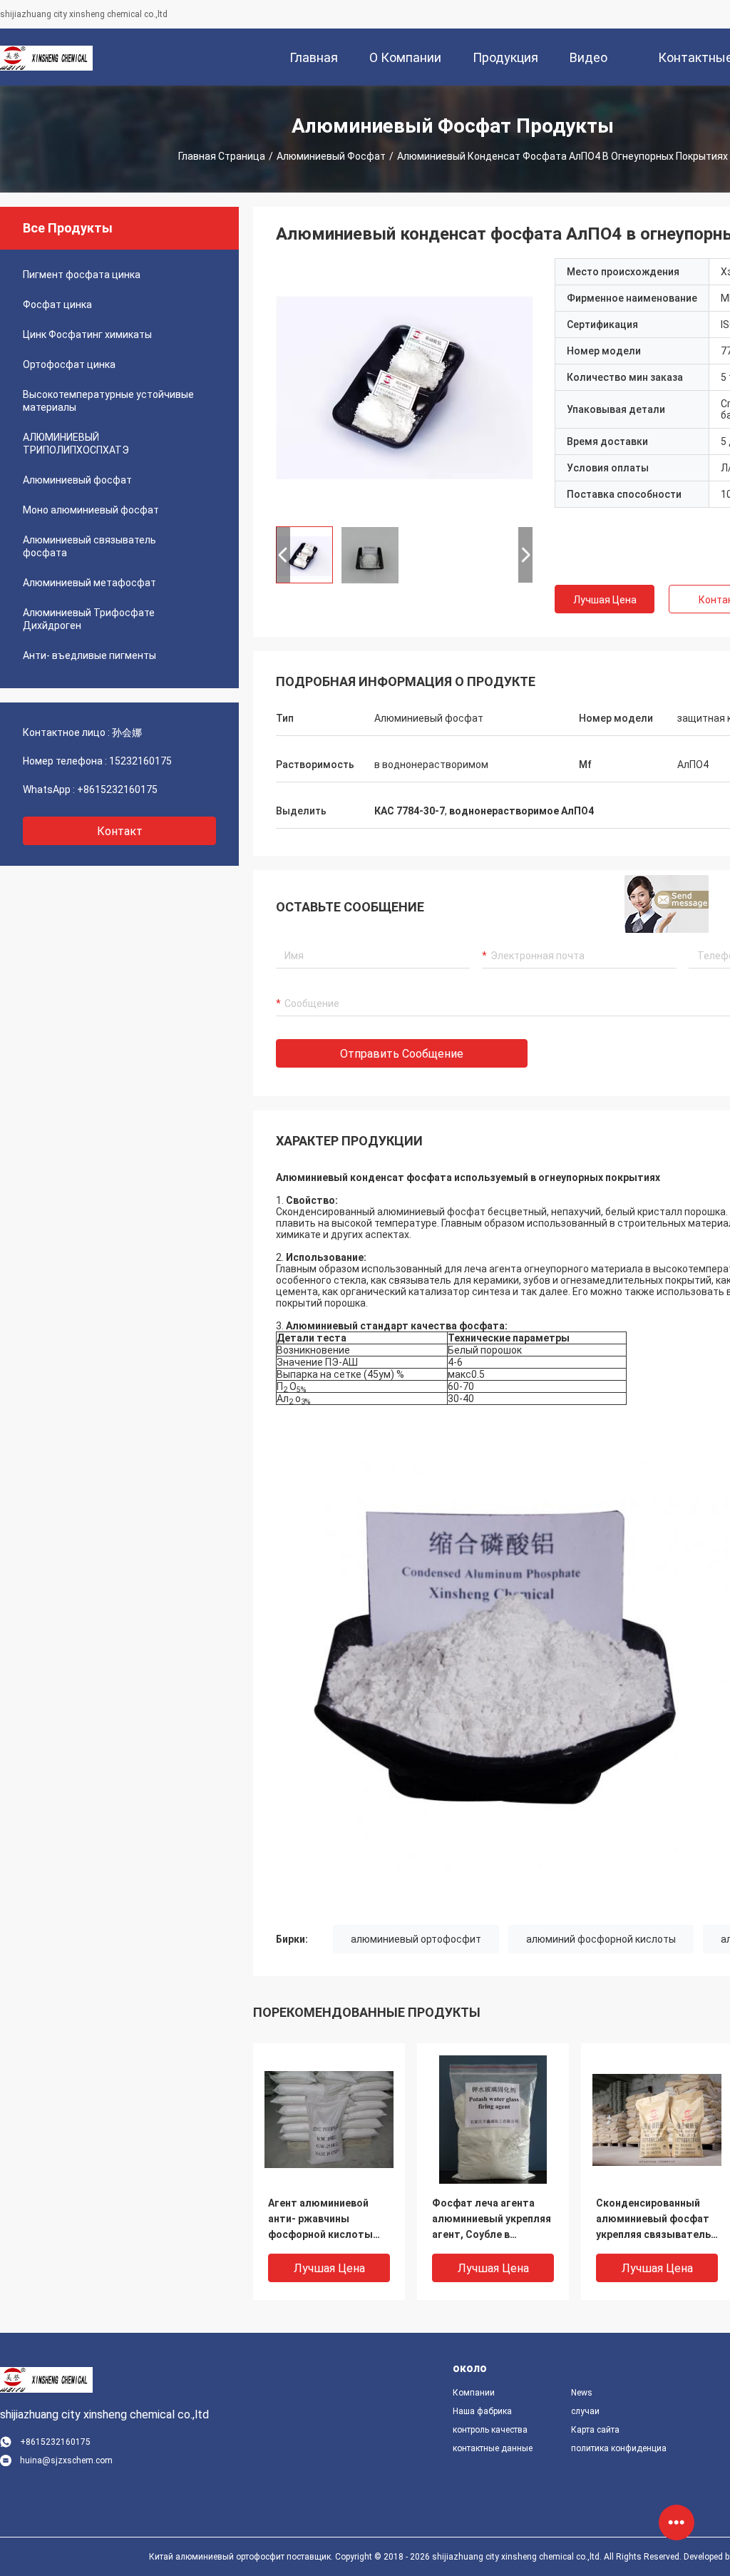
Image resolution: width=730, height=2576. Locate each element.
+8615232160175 (117, 789)
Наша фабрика (482, 2411)
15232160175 (140, 761)
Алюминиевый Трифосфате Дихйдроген (89, 619)
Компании (474, 2393)
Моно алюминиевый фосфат (91, 510)
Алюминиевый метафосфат (89, 583)
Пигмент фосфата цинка (82, 275)
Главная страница (222, 156)
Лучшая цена (605, 600)
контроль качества (490, 2430)
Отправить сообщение (402, 1054)
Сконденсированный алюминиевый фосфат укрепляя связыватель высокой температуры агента (653, 2220)
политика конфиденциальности (619, 2448)
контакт (120, 831)
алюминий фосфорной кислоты (601, 1939)
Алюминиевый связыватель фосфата (89, 546)
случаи (585, 2411)
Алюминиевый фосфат (331, 156)
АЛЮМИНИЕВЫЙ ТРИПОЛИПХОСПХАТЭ (76, 444)
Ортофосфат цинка (69, 364)
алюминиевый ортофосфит (416, 1939)
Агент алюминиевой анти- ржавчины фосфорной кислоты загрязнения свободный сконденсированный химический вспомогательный (329, 2220)
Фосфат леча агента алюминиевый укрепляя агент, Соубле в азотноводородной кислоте (492, 2220)
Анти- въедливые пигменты (89, 655)
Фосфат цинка (57, 305)
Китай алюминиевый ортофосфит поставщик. (242, 2557)
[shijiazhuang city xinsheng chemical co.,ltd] (46, 57)
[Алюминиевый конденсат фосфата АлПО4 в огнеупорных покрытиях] (404, 387)
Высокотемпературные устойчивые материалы (108, 401)
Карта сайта (595, 2430)
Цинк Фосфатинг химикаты (87, 334)
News (582, 2393)
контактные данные (493, 2448)
